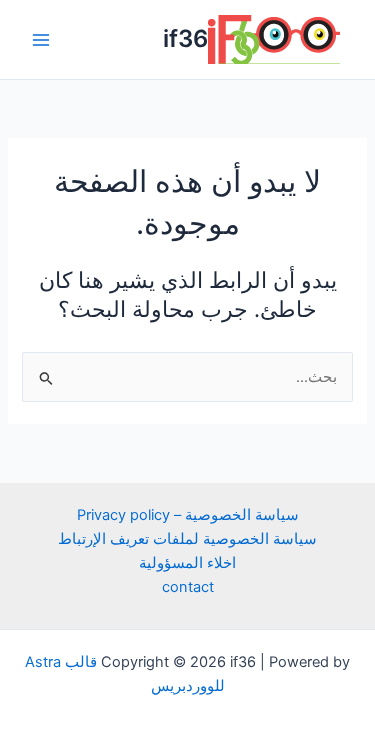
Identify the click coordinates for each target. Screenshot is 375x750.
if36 (185, 38)
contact (188, 587)
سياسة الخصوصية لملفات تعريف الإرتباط (187, 539)
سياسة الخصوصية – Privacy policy (188, 515)
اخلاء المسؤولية (187, 563)
